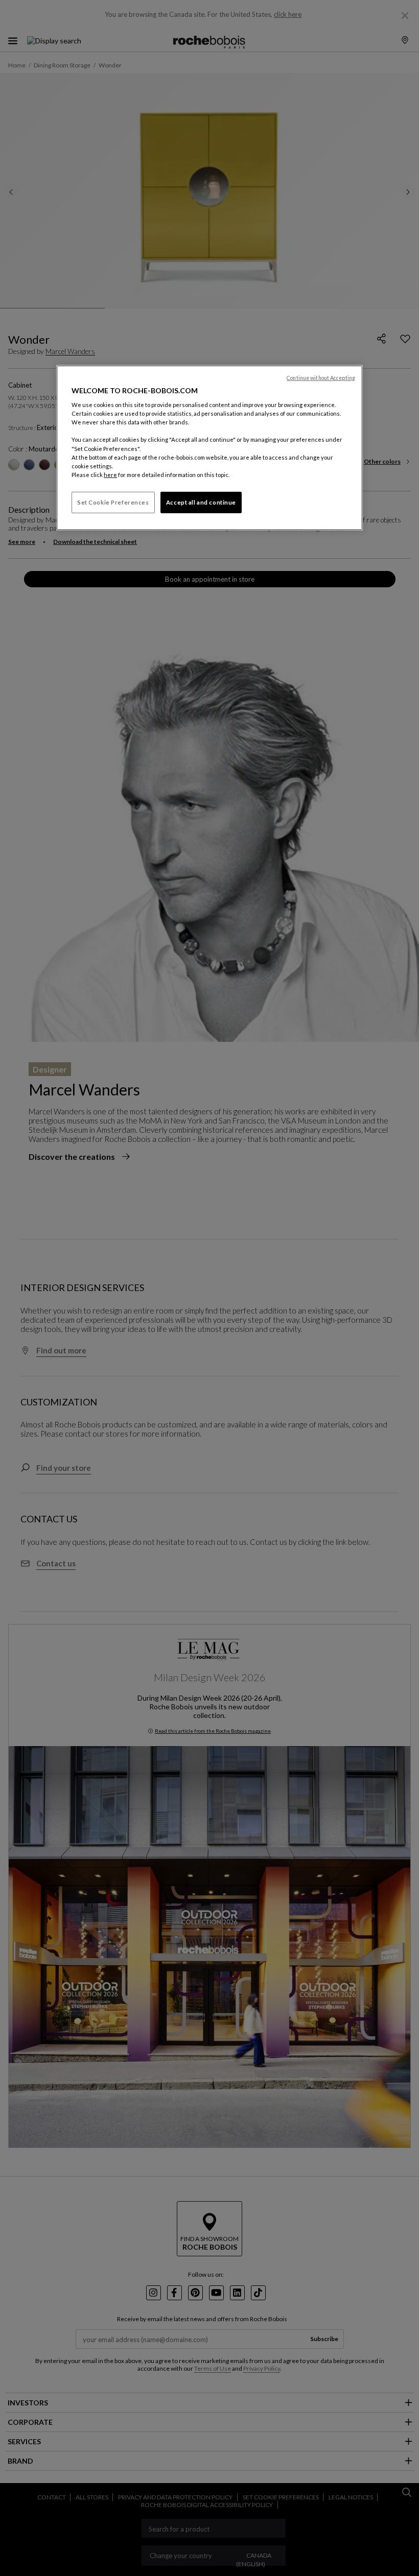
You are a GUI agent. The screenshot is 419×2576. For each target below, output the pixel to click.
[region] (209, 447)
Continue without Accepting (321, 377)
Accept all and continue (201, 502)
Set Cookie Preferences (113, 502)
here (110, 475)
